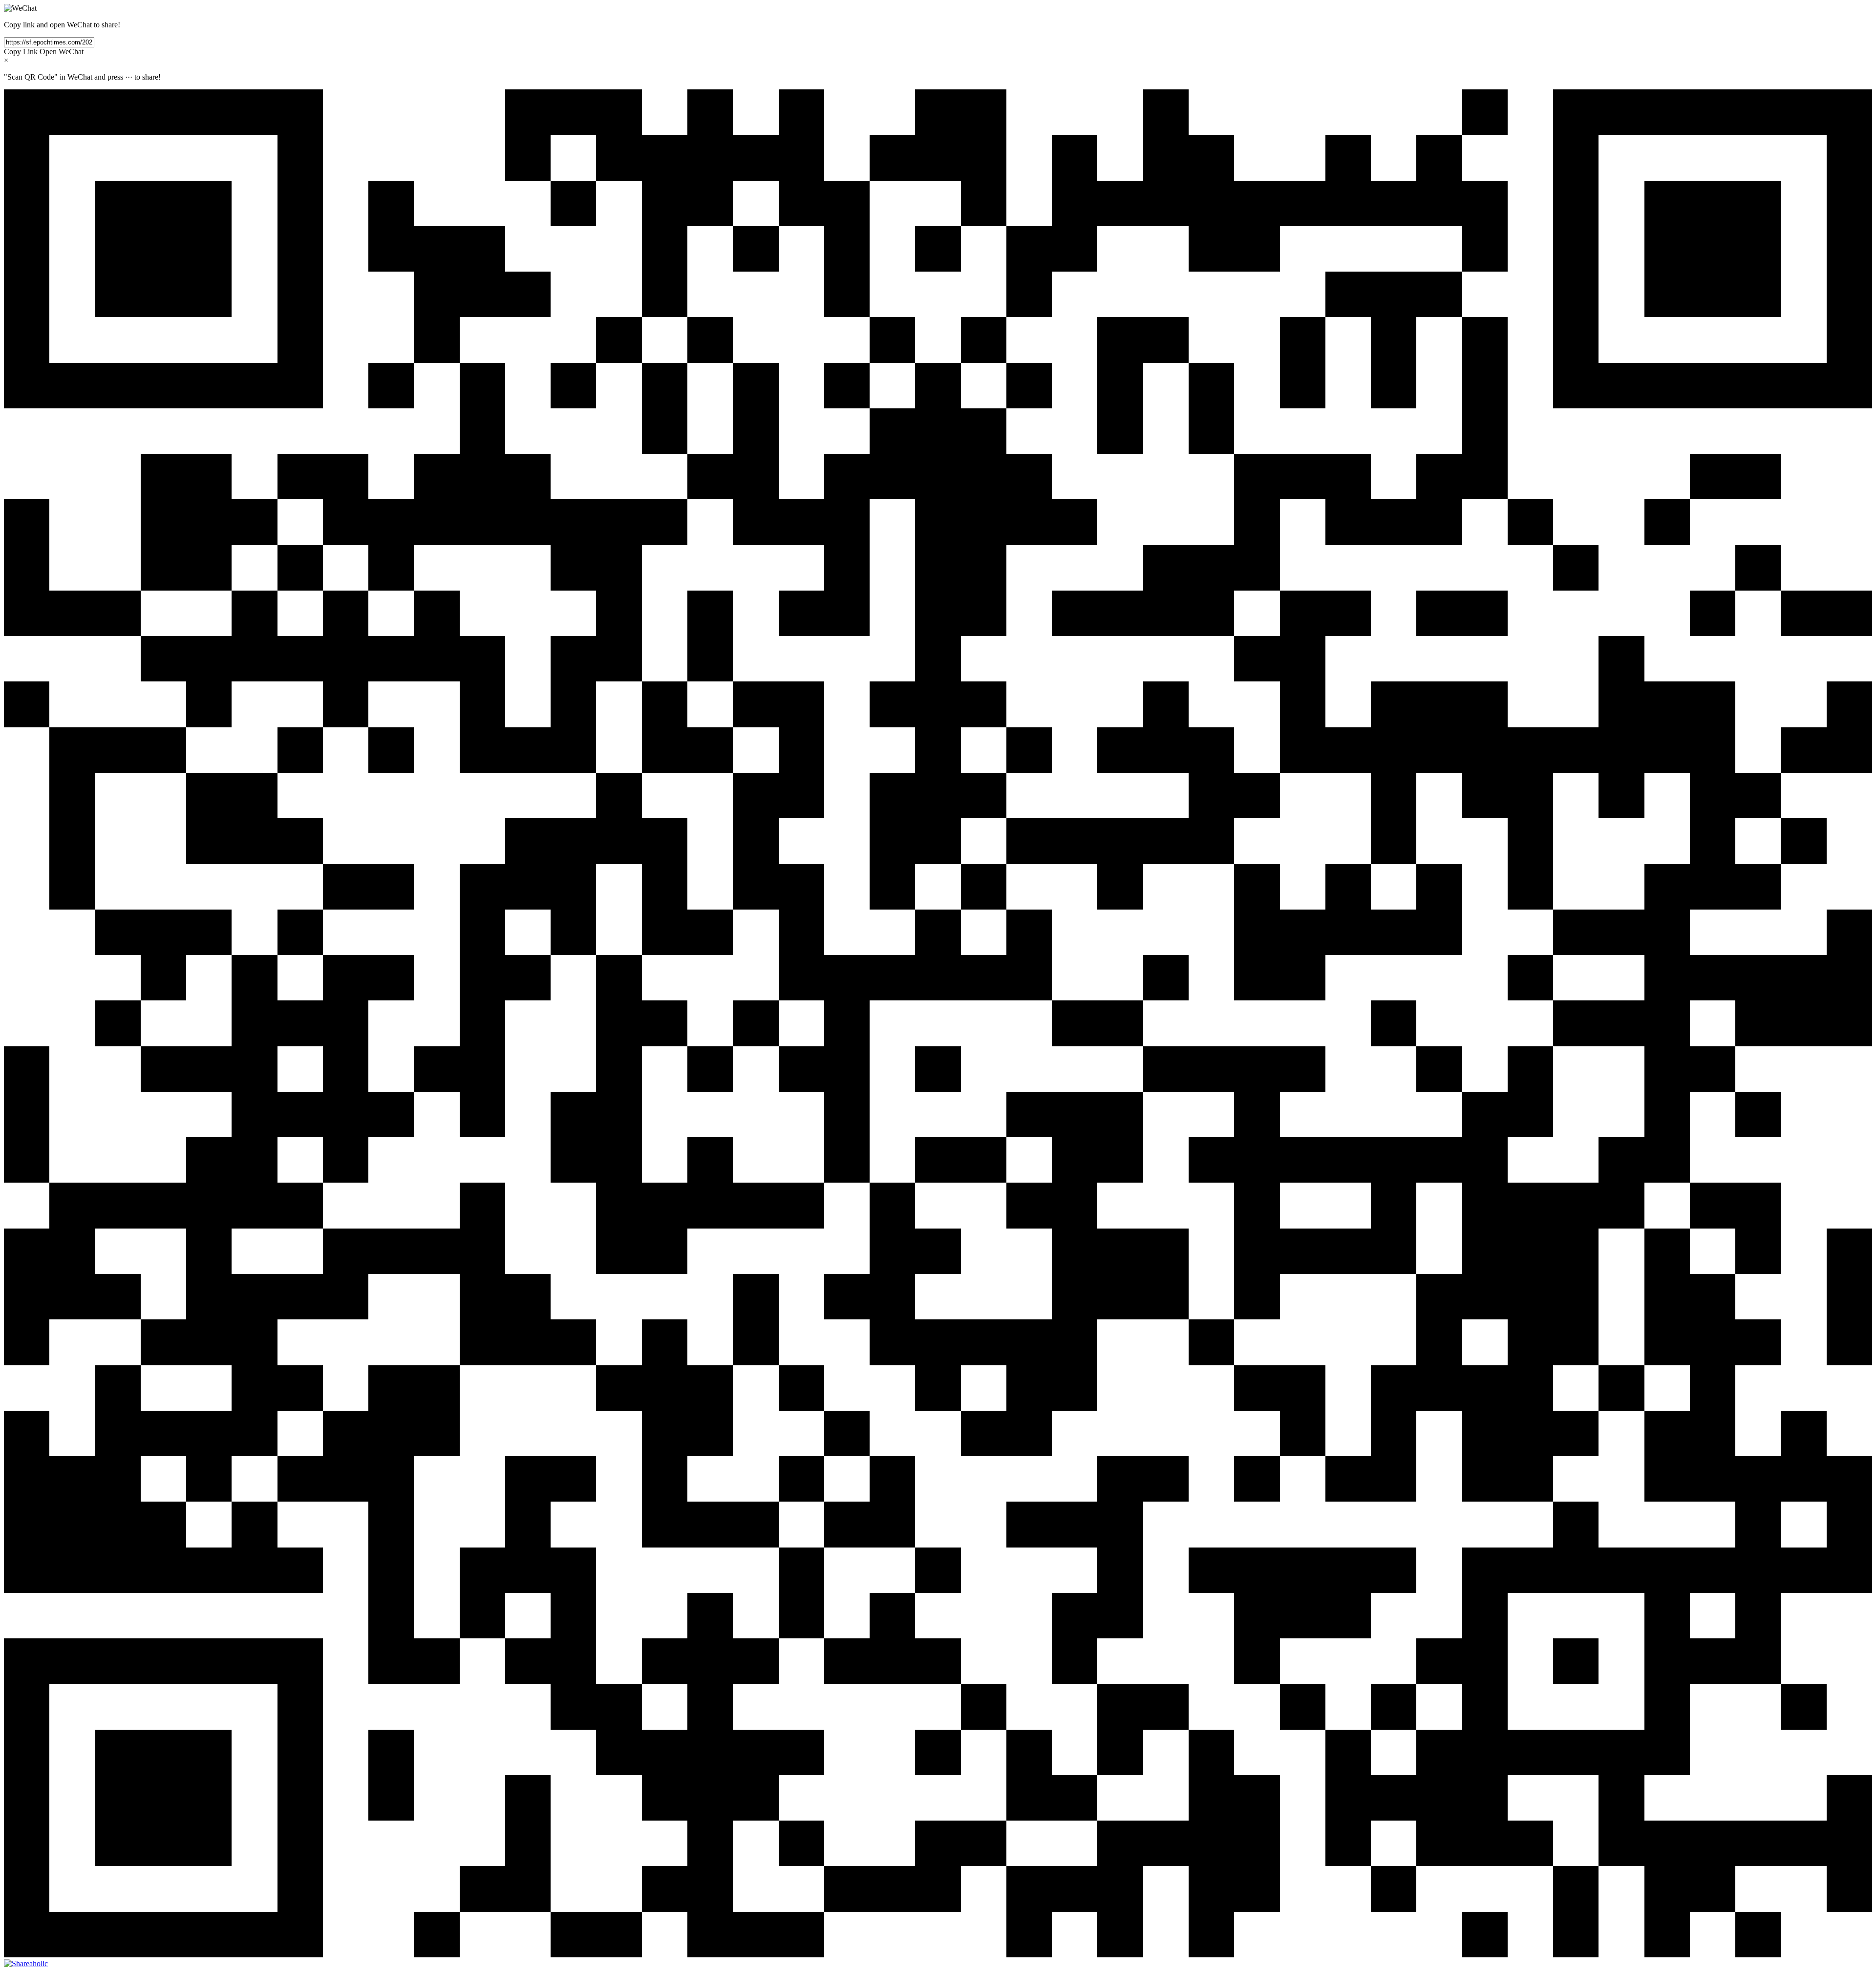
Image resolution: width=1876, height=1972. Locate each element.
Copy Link (21, 52)
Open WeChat (62, 52)
